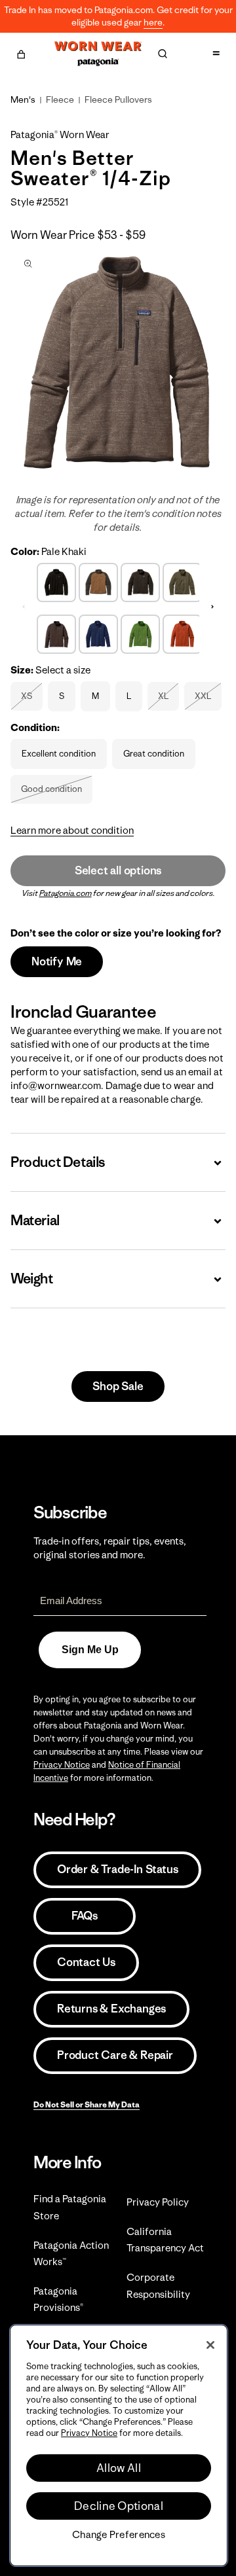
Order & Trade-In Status (117, 1869)
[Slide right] (212, 607)
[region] (119, 2445)
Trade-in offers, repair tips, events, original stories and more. (110, 1548)
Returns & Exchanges (111, 2009)
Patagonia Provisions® (58, 2299)
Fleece (60, 99)
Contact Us (86, 1962)
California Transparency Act (165, 2240)
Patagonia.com (66, 893)
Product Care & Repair (115, 2055)
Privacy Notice (62, 1765)
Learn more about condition (72, 830)
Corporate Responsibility (158, 2285)
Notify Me (57, 961)
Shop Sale (118, 1386)
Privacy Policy (158, 2202)
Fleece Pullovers (118, 99)
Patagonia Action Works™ (71, 2253)
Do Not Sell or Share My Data (87, 2104)
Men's (23, 99)
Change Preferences (119, 2535)
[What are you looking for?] (163, 54)
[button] (21, 52)
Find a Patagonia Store (70, 2207)
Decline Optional (119, 2506)
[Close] (210, 2345)
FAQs (85, 1916)
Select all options (118, 870)
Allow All (119, 2468)
